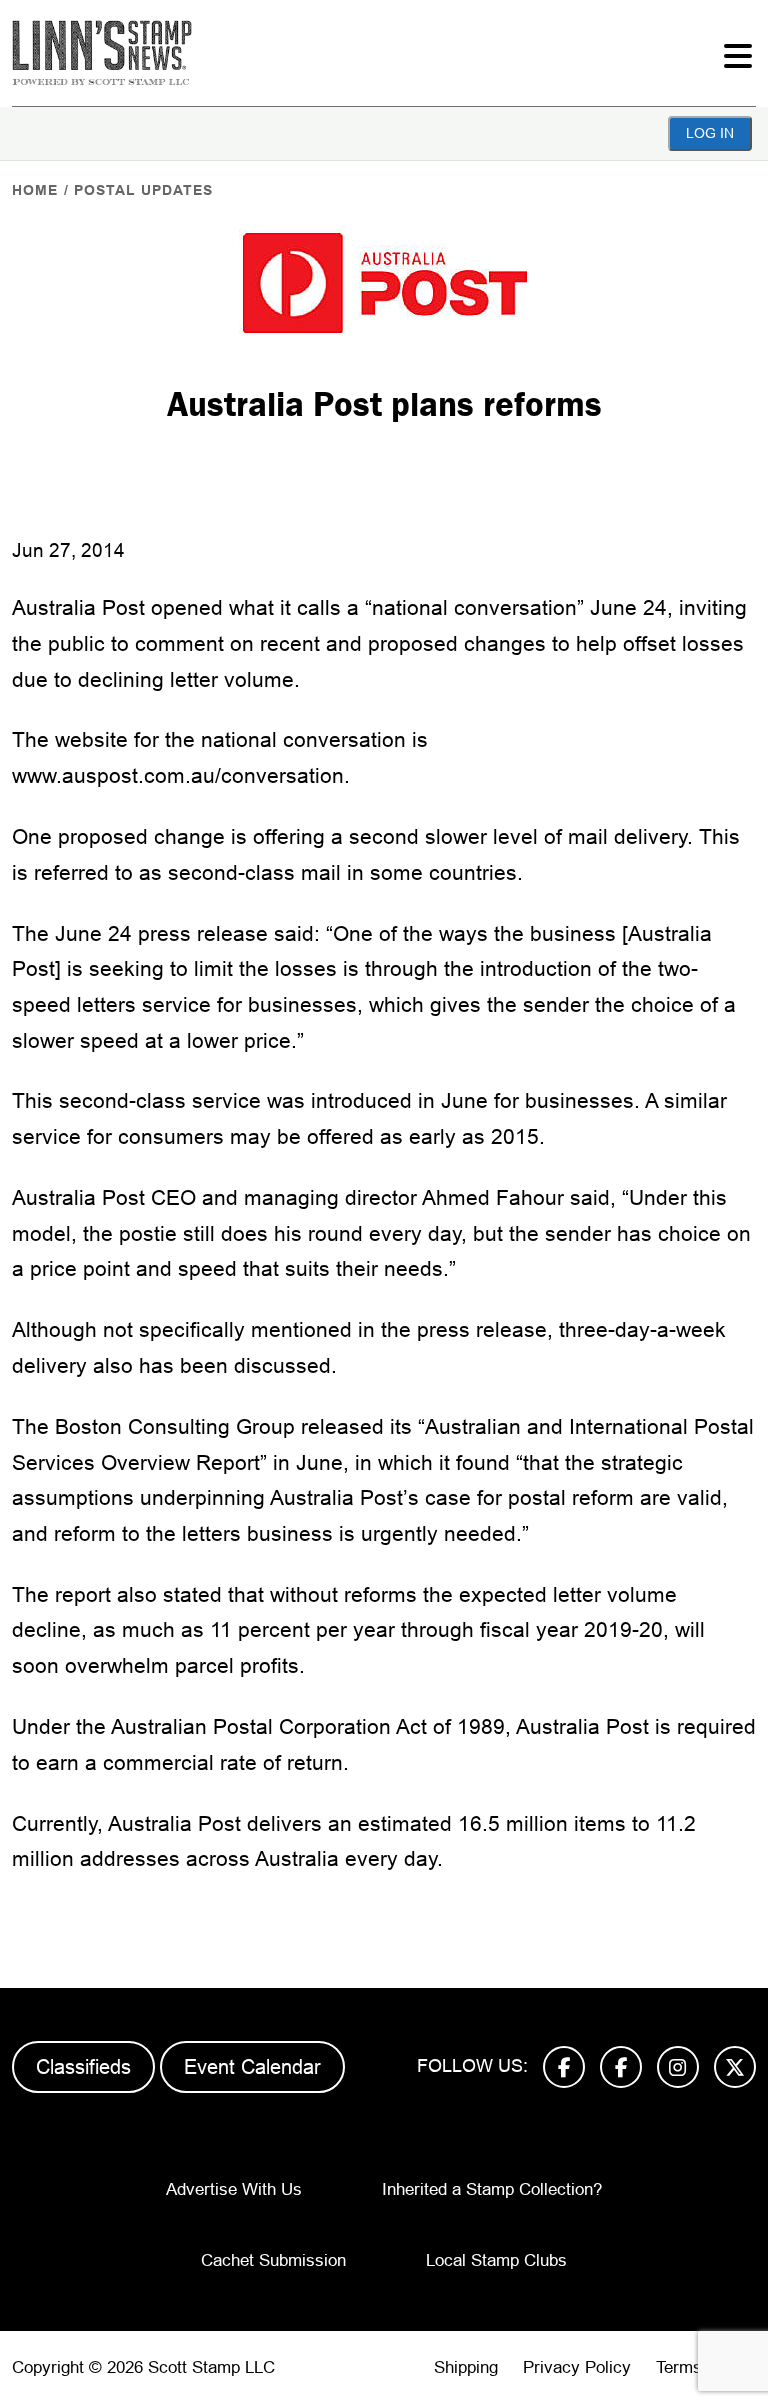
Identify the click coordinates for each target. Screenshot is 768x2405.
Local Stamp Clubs (496, 2260)
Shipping (466, 2367)
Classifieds (83, 2067)
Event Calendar (252, 2067)
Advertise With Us (234, 2189)
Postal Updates (143, 190)
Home (35, 190)
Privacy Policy (577, 2367)
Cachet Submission (273, 2260)
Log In (710, 133)
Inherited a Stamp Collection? (492, 2189)
